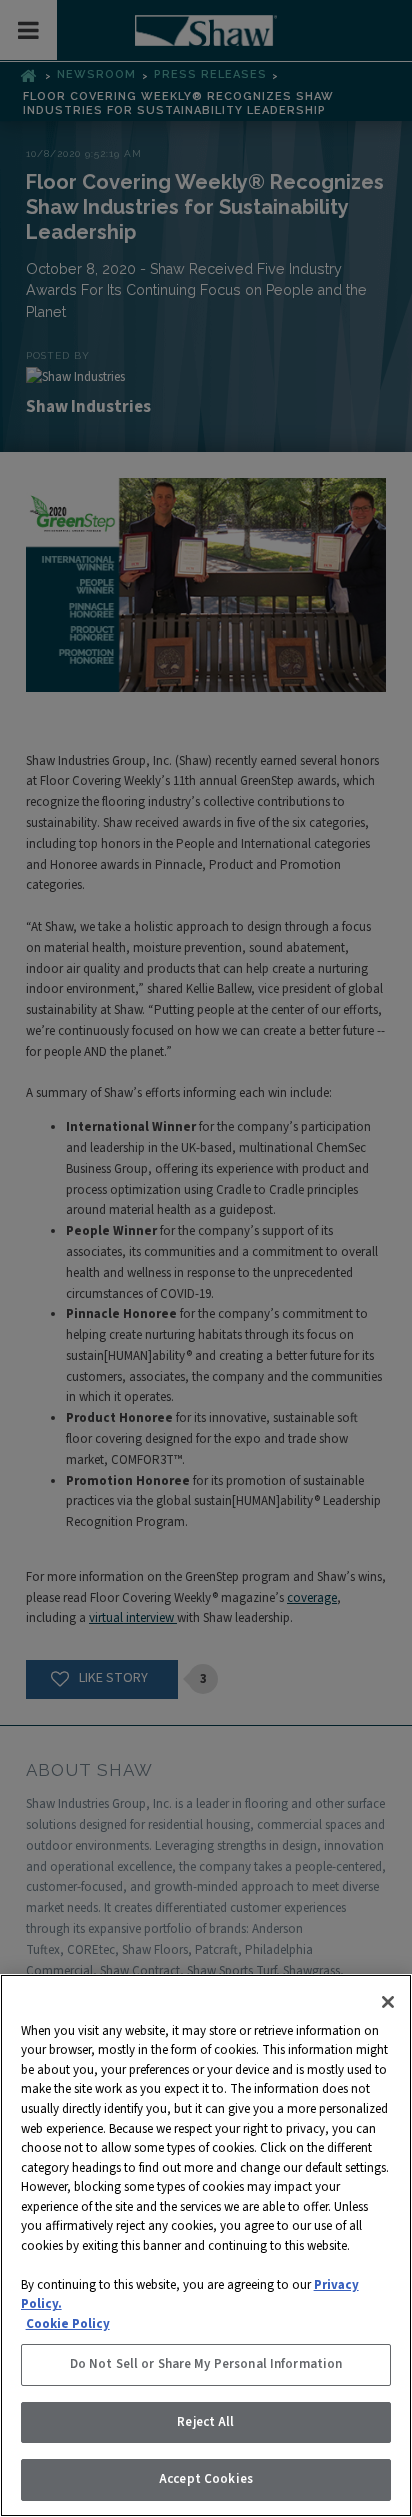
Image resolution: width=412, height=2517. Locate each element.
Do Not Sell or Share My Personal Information (206, 2364)
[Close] (388, 2002)
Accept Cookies (206, 2479)
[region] (206, 2245)
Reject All (205, 2422)
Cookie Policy (68, 2324)
